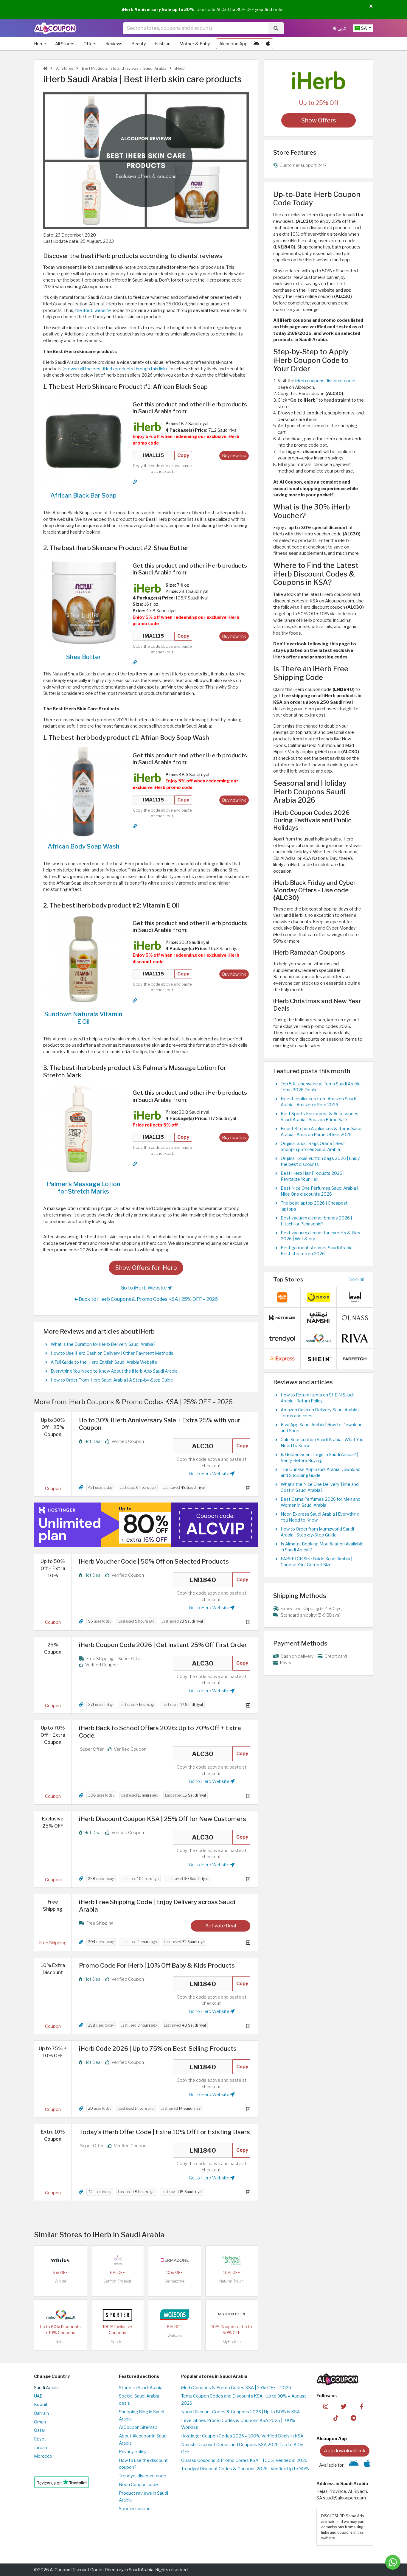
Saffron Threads (117, 2281)
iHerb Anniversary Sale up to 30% (158, 10)
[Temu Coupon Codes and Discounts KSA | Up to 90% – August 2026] (282, 1297)
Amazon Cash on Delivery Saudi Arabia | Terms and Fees (320, 1413)
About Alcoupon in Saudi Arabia (143, 2440)
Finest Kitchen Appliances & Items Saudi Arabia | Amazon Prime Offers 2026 (321, 1132)
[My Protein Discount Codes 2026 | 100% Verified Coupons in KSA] (232, 2314)
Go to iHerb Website (144, 1288)
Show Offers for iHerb (146, 1268)
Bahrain (41, 2413)
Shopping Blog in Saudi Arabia (142, 2415)
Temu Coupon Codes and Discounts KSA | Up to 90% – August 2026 (244, 2400)
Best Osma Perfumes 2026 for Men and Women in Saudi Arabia (321, 1502)
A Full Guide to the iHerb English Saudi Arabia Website (104, 1362)
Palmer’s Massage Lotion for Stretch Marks (84, 1188)
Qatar (40, 2430)
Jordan (41, 2448)
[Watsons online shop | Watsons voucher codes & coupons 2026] (175, 2314)
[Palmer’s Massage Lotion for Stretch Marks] (83, 1129)
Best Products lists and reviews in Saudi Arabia (124, 68)
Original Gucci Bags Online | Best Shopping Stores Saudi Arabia (313, 1146)
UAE (38, 2396)
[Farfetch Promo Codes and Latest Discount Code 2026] (355, 1359)
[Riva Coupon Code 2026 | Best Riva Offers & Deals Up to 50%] (355, 1338)
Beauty (139, 44)
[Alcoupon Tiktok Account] (336, 2417)
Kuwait (41, 2405)
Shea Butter (84, 657)
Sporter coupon (135, 2509)
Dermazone (174, 2281)
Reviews (114, 44)
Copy (183, 455)
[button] (371, 7)
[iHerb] (319, 80)
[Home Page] (55, 28)
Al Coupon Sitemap (138, 2427)
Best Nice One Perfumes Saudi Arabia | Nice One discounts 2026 (319, 1191)
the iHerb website (93, 310)
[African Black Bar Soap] (83, 440)
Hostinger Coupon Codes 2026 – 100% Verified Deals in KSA (242, 2436)
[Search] (276, 28)
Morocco (43, 2456)
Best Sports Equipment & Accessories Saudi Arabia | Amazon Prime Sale (320, 1117)
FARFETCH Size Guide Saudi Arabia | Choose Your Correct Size (316, 1562)
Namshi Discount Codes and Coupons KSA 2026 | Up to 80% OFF (242, 2448)
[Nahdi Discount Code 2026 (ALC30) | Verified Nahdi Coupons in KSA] (60, 2314)
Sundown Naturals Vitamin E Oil (83, 1018)
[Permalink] (81, 1487)
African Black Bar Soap (83, 495)
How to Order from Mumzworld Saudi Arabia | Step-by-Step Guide (317, 1532)
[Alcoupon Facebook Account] (361, 2406)
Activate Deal (221, 1926)
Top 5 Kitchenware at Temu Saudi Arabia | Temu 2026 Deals (322, 1087)
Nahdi (60, 2342)
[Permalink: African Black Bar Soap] (135, 482)
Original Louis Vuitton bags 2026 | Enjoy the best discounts (320, 1161)
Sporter (117, 2342)
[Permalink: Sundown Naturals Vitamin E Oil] (135, 1000)
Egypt (40, 2439)
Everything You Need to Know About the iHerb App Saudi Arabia (114, 1371)
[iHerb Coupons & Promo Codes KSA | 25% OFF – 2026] (147, 426)
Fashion (163, 44)
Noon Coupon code (138, 2485)
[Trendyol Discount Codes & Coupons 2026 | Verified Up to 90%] (282, 1338)
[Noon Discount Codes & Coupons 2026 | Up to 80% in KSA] (319, 1297)
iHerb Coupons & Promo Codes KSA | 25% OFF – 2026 (236, 2388)
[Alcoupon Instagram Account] (326, 2406)
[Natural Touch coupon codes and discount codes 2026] (232, 2260)
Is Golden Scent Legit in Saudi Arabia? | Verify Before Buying (319, 1458)
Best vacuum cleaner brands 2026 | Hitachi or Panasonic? (316, 1221)
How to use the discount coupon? (143, 2464)
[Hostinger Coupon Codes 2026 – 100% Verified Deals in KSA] (282, 1317)
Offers (90, 44)
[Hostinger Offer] (146, 1525)
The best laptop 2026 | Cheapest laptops (314, 1206)
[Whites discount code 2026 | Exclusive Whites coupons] (60, 2260)
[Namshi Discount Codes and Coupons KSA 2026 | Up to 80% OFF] (319, 1317)
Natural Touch (232, 2281)
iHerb (180, 68)
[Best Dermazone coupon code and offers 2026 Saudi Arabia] (175, 2260)
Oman (40, 2422)
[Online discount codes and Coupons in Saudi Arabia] (45, 68)
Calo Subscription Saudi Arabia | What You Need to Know (322, 1443)
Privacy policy (133, 2452)
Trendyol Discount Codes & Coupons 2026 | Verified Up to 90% (245, 2469)
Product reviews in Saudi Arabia (143, 2497)
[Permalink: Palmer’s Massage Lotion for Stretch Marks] (135, 1164)
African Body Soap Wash (84, 846)
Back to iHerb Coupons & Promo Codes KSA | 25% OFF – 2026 (148, 1299)
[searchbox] (196, 28)
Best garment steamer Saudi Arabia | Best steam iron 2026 (318, 1251)
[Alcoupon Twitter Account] (344, 2406)
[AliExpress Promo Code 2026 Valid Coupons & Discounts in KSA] (282, 1359)
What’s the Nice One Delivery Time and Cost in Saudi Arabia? (320, 1487)
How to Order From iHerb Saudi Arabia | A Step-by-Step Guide (112, 1380)
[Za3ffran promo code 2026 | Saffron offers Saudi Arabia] (117, 2260)
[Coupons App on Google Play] (256, 44)
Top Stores (288, 1279)
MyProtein (232, 2342)
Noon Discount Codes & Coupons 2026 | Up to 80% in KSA (240, 2412)
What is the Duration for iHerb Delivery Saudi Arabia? (103, 1344)
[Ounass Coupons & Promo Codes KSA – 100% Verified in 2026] (355, 1317)
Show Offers (319, 120)
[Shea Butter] (83, 602)
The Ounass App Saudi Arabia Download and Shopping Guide (321, 1472)
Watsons (175, 2335)
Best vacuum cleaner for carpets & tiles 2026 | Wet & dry (320, 1236)
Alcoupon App (233, 44)
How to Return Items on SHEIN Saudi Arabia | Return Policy (317, 1398)
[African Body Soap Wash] (83, 791)
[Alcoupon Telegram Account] (354, 2417)
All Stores (65, 44)
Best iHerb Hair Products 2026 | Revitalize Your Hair (313, 1176)
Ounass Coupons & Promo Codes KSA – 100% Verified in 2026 (244, 2460)
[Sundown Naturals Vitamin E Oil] (83, 959)
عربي (341, 28)
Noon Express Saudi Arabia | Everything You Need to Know (320, 1517)
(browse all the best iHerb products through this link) (115, 369)
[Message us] (393, 2562)
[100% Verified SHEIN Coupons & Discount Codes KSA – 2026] (319, 1359)
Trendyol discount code (143, 2476)
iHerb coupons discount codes (326, 381)
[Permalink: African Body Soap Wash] (135, 826)
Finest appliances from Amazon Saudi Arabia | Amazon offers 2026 (318, 1102)
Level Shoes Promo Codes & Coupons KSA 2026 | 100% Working (238, 2424)
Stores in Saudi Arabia (141, 2388)
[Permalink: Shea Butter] (135, 662)
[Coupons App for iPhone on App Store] (268, 44)
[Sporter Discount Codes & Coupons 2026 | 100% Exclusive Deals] (117, 2314)
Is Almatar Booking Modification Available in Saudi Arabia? (322, 1547)
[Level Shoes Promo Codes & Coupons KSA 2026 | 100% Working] (355, 1297)
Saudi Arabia (46, 2388)
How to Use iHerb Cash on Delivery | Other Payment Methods (112, 1353)
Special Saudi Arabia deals (139, 2400)
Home (40, 44)
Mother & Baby (195, 44)
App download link (345, 2451)
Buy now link (234, 456)
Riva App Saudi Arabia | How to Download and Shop (322, 1428)
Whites (60, 2281)
